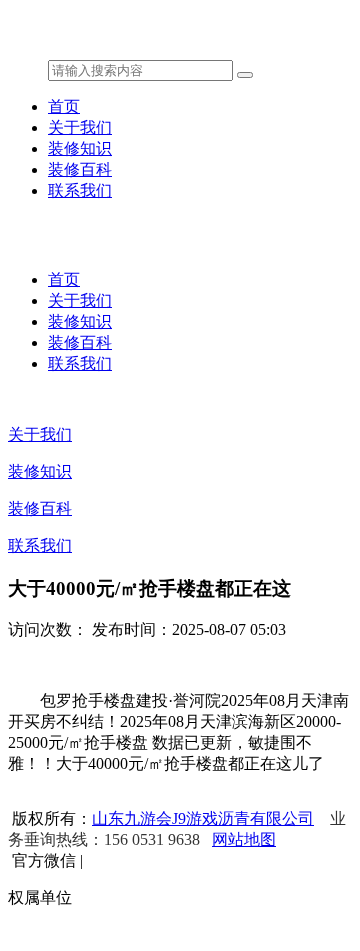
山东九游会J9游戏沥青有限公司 (203, 818)
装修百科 (80, 169)
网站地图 (244, 839)
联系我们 (80, 190)
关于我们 (80, 127)
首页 (64, 106)
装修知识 (80, 148)
